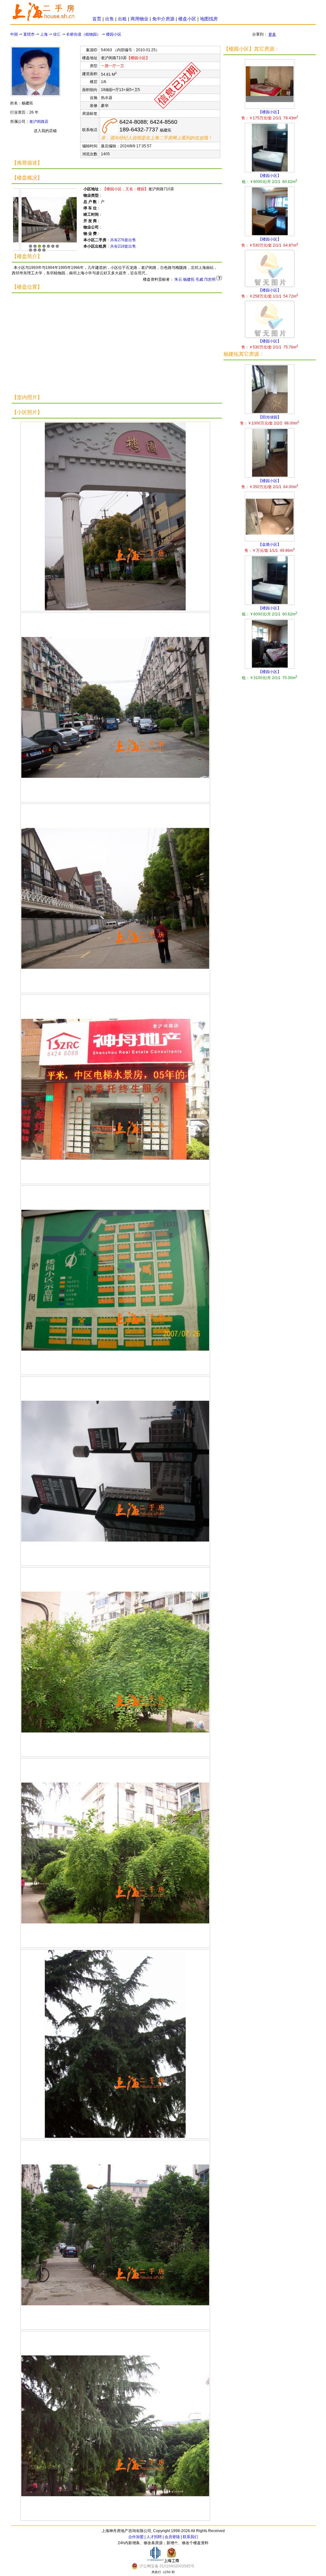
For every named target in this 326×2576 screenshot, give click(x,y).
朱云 (178, 279)
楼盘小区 (187, 19)
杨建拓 (189, 279)
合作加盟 (136, 2537)
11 (44, 250)
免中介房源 (163, 19)
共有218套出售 (123, 246)
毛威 (199, 279)
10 (39, 250)
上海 (44, 34)
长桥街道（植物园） (83, 34)
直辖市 (29, 34)
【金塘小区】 (270, 547)
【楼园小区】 (270, 115)
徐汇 (57, 34)
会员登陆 (172, 2537)
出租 (122, 19)
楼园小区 (114, 34)
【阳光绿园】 (270, 420)
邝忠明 (210, 279)
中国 (14, 34)
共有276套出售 (123, 240)
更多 (272, 34)
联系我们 (190, 2537)
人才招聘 (154, 2537)
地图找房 (209, 19)
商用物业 (139, 19)
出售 (110, 19)
